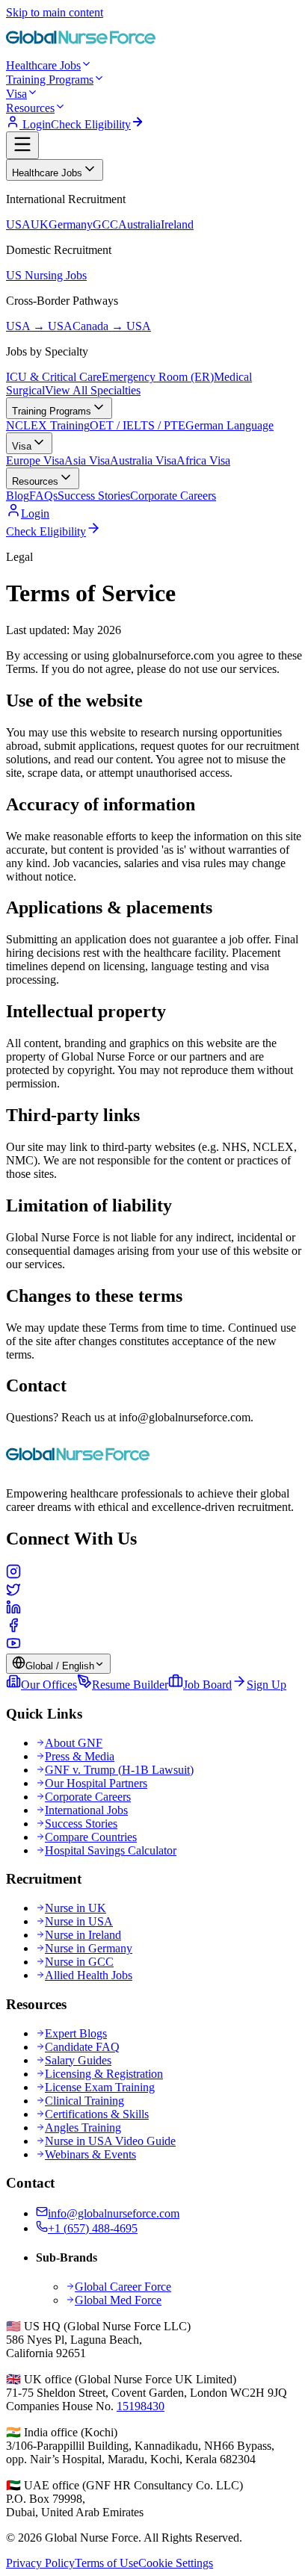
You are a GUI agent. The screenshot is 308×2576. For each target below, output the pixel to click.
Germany (71, 224)
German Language (230, 425)
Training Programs (50, 80)
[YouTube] (154, 1645)
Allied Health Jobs (89, 1975)
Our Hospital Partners (96, 1783)
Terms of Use (107, 2563)
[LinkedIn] (154, 1609)
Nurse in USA (79, 1921)
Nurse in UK (76, 1908)
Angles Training (83, 2127)
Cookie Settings (176, 2563)
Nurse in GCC (79, 1962)
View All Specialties (93, 390)
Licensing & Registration (104, 2074)
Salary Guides (78, 2060)
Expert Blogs (76, 2033)
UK (40, 224)
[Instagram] (154, 1573)
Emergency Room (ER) (158, 377)
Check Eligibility (91, 124)
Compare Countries (91, 1837)
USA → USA (39, 326)
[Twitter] (154, 1591)
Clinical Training (84, 2101)
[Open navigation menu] (22, 145)
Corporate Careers (173, 496)
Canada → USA (112, 326)
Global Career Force (123, 2287)
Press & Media (80, 1756)
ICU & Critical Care (54, 377)
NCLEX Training (48, 425)
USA (18, 224)
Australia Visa (143, 460)
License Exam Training (100, 2087)
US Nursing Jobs (46, 275)
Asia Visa (87, 460)
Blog (18, 496)
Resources (30, 108)
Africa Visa (203, 460)
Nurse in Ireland (83, 1935)
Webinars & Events (90, 2154)
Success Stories (94, 496)
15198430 (141, 2406)
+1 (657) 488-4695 (93, 2228)
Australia (139, 224)
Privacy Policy (40, 2563)
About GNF (74, 1743)
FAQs (43, 496)
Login (35, 124)
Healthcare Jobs (43, 65)
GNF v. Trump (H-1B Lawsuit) (119, 1770)
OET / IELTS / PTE (138, 425)
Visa (16, 94)
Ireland (177, 224)
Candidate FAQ (82, 2047)
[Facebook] (154, 1627)
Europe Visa (35, 460)
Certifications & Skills (97, 2114)
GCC (105, 224)
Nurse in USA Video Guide (110, 2141)
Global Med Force (118, 2300)
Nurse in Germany (89, 1948)
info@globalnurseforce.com (114, 2213)
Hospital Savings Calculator (111, 1850)
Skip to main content (55, 12)
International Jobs (86, 1810)
